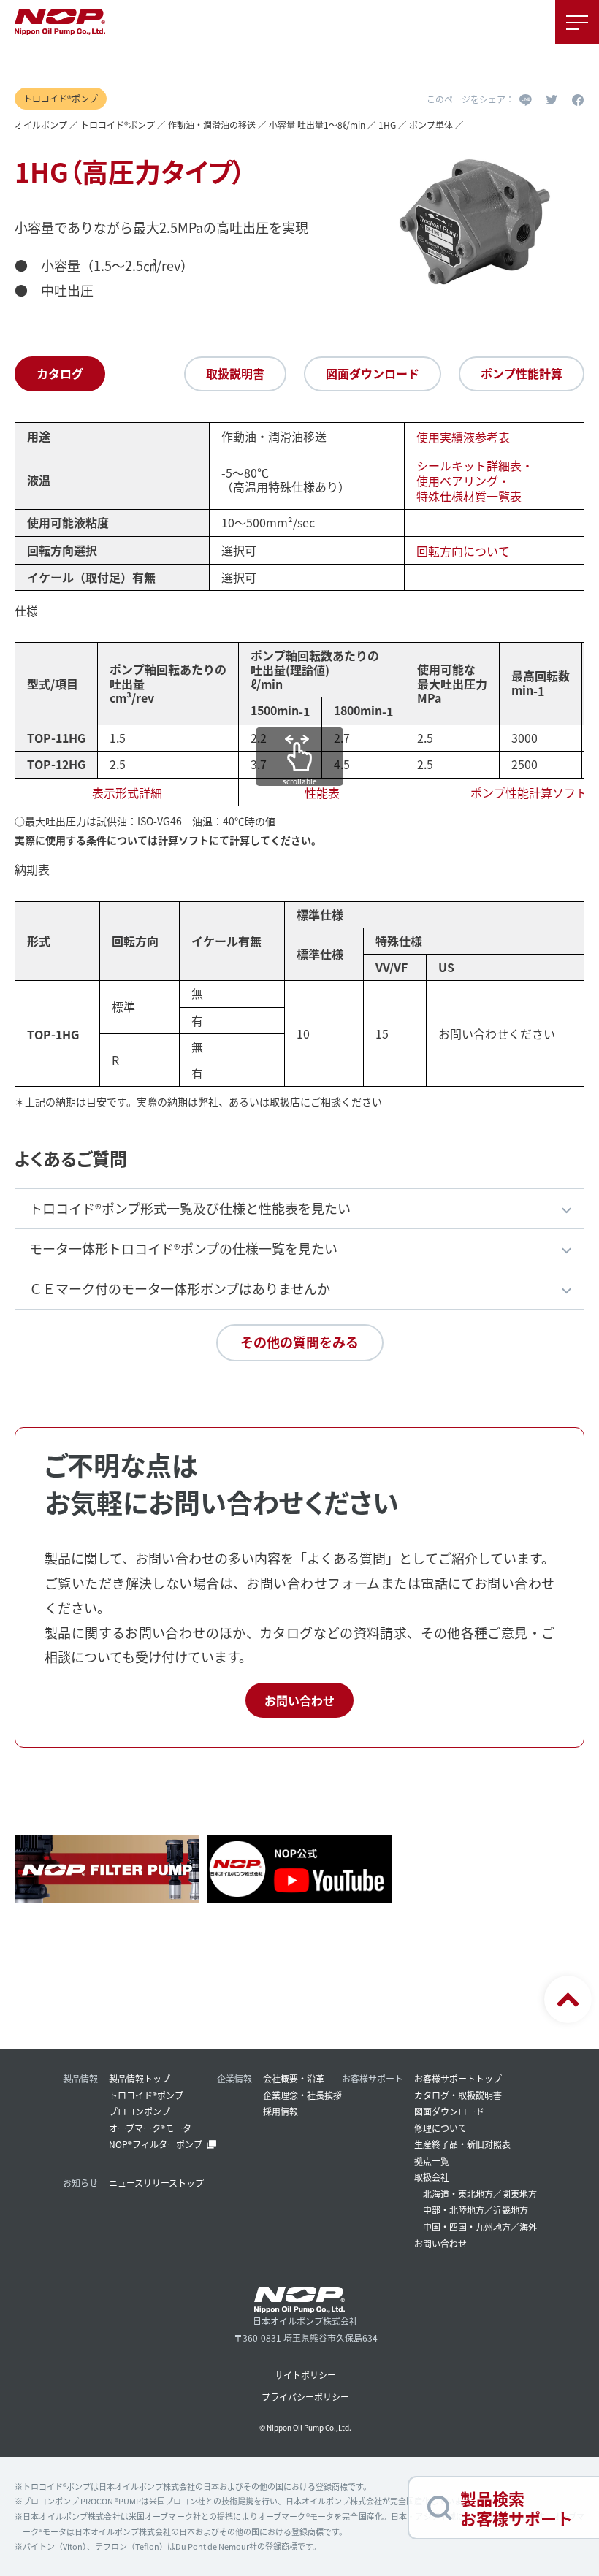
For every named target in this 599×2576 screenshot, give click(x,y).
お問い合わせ (299, 1700)
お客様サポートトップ (458, 2078)
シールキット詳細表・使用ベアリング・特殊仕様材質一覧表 (475, 481)
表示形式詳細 (127, 792)
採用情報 (281, 2111)
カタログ (60, 373)
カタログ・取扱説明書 (458, 2095)
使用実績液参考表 (463, 437)
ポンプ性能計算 (522, 373)
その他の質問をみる (299, 1342)
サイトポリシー (305, 2375)
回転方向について (463, 551)
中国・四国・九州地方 (467, 2227)
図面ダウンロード (373, 373)
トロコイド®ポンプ (118, 125)
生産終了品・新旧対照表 (462, 2144)
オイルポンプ (41, 125)
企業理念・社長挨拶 (302, 2095)
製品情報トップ (140, 2078)
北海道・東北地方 (458, 2194)
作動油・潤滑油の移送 (212, 125)
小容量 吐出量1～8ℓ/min (317, 125)
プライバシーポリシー (305, 2397)
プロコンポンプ (140, 2111)
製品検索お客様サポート (516, 2507)
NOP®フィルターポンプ (156, 2144)
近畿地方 (511, 2210)
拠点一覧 (432, 2161)
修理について (440, 2128)
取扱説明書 (235, 373)
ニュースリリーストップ (156, 2183)
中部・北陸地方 (454, 2210)
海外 (528, 2227)
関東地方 (519, 2194)
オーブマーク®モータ (150, 2128)
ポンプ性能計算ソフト (529, 792)
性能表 (322, 792)
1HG (387, 125)
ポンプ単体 (431, 125)
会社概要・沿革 (294, 2078)
